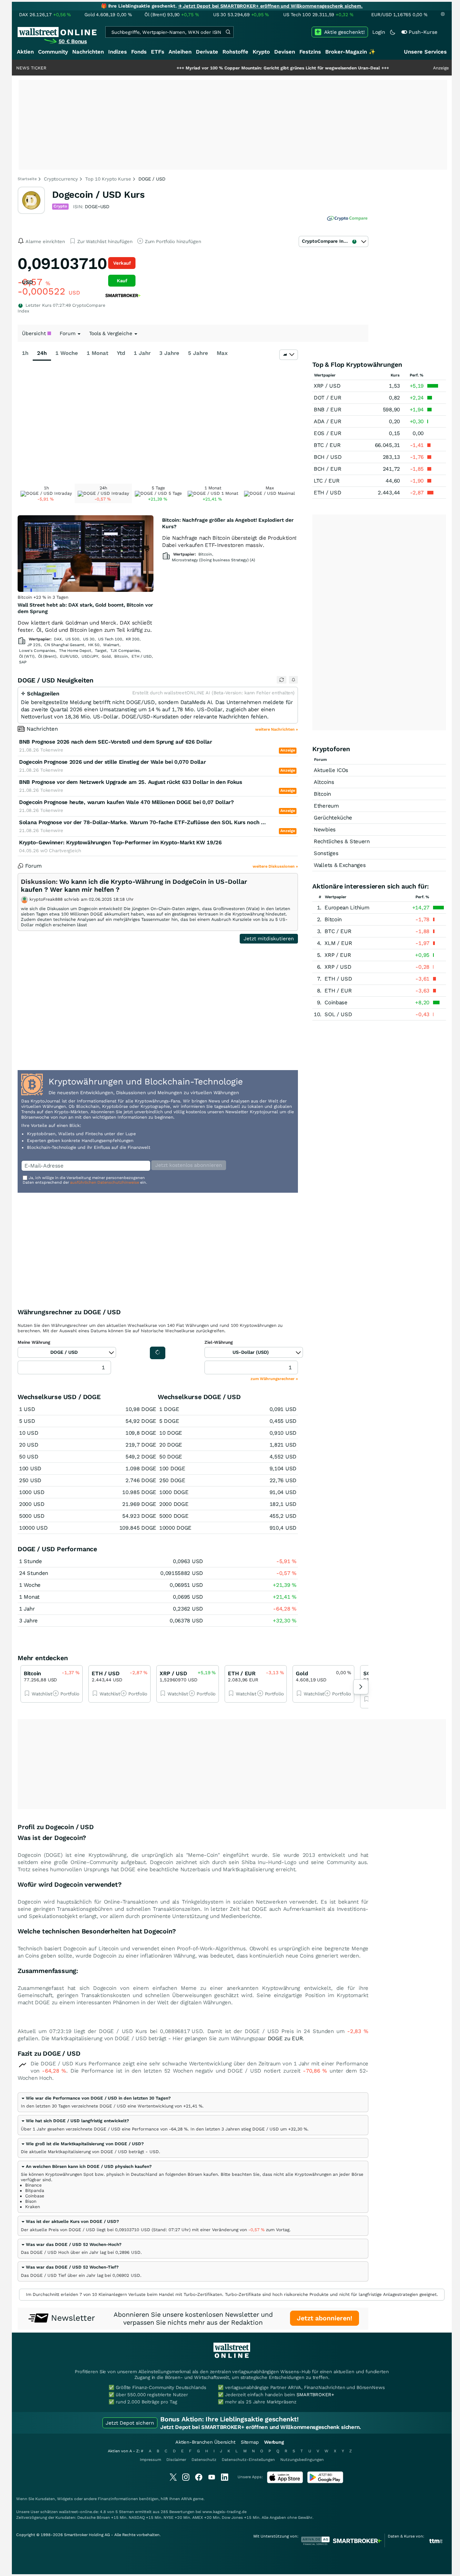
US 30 (89, 639)
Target (101, 651)
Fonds (139, 52)
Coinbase (336, 1002)
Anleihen (180, 52)
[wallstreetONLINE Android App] (325, 2482)
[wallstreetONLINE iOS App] (285, 2482)
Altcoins (324, 782)
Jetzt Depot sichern (130, 2423)
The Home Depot (75, 651)
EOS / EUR (327, 433)
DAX (58, 639)
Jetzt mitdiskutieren (269, 938)
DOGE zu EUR (285, 2038)
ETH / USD (142, 656)
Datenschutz (204, 2460)
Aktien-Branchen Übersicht (205, 2442)
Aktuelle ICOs (331, 770)
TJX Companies (125, 651)
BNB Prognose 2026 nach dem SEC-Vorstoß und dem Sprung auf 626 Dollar (116, 742)
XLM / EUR (338, 943)
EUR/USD (69, 656)
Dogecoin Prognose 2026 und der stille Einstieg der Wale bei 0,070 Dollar (112, 762)
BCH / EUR (327, 469)
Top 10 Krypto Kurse (108, 179)
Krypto (261, 52)
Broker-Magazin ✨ (350, 52)
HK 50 (94, 645)
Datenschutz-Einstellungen (248, 2460)
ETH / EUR (338, 991)
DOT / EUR (327, 398)
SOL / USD (338, 1014)
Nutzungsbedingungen (302, 2460)
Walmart (111, 645)
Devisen (285, 52)
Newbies (325, 830)
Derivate (207, 52)
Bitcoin (121, 656)
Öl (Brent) (47, 656)
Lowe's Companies (37, 651)
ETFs (158, 52)
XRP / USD (327, 386)
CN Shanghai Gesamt (64, 645)
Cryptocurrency (61, 179)
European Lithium (347, 908)
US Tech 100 (110, 639)
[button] (96, 2098)
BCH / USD (328, 457)
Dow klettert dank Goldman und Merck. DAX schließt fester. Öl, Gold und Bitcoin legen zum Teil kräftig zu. (85, 626)
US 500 (72, 639)
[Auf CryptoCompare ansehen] (347, 219)
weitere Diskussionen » (275, 866)
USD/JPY (90, 656)
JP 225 (34, 645)
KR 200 (133, 639)
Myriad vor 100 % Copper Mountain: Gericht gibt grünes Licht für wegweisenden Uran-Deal (232, 68)
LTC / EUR (326, 481)
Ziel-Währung (219, 1342)
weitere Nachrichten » (277, 729)
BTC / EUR (327, 445)
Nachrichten (88, 52)
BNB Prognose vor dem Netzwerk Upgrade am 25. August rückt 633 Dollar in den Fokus (131, 782)
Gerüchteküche (333, 818)
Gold (106, 656)
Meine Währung (34, 1342)
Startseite (27, 179)
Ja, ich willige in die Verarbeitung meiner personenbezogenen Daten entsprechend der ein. (85, 1180)
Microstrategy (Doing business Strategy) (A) (213, 560)
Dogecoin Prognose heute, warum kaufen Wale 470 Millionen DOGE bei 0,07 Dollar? (126, 802)
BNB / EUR (327, 410)
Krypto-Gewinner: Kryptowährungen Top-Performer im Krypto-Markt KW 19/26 (120, 842)
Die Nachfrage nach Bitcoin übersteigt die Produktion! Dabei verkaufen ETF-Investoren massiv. (229, 542)
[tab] (193, 2102)
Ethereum (326, 806)
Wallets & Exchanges (340, 865)
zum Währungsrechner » (274, 1379)
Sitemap (250, 2442)
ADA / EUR (327, 421)
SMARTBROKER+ (315, 2395)
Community (53, 52)
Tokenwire (52, 750)
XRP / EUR (338, 955)
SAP (23, 662)
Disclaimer (176, 2460)
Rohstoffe (235, 52)
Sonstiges (326, 853)
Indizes (118, 52)
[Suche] (228, 32)
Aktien (25, 52)
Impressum (150, 2460)
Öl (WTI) (27, 656)
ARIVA (187, 2499)
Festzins (310, 52)
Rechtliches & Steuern (342, 841)
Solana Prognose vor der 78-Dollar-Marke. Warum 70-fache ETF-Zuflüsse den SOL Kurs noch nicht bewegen (144, 822)
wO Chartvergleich (61, 851)
